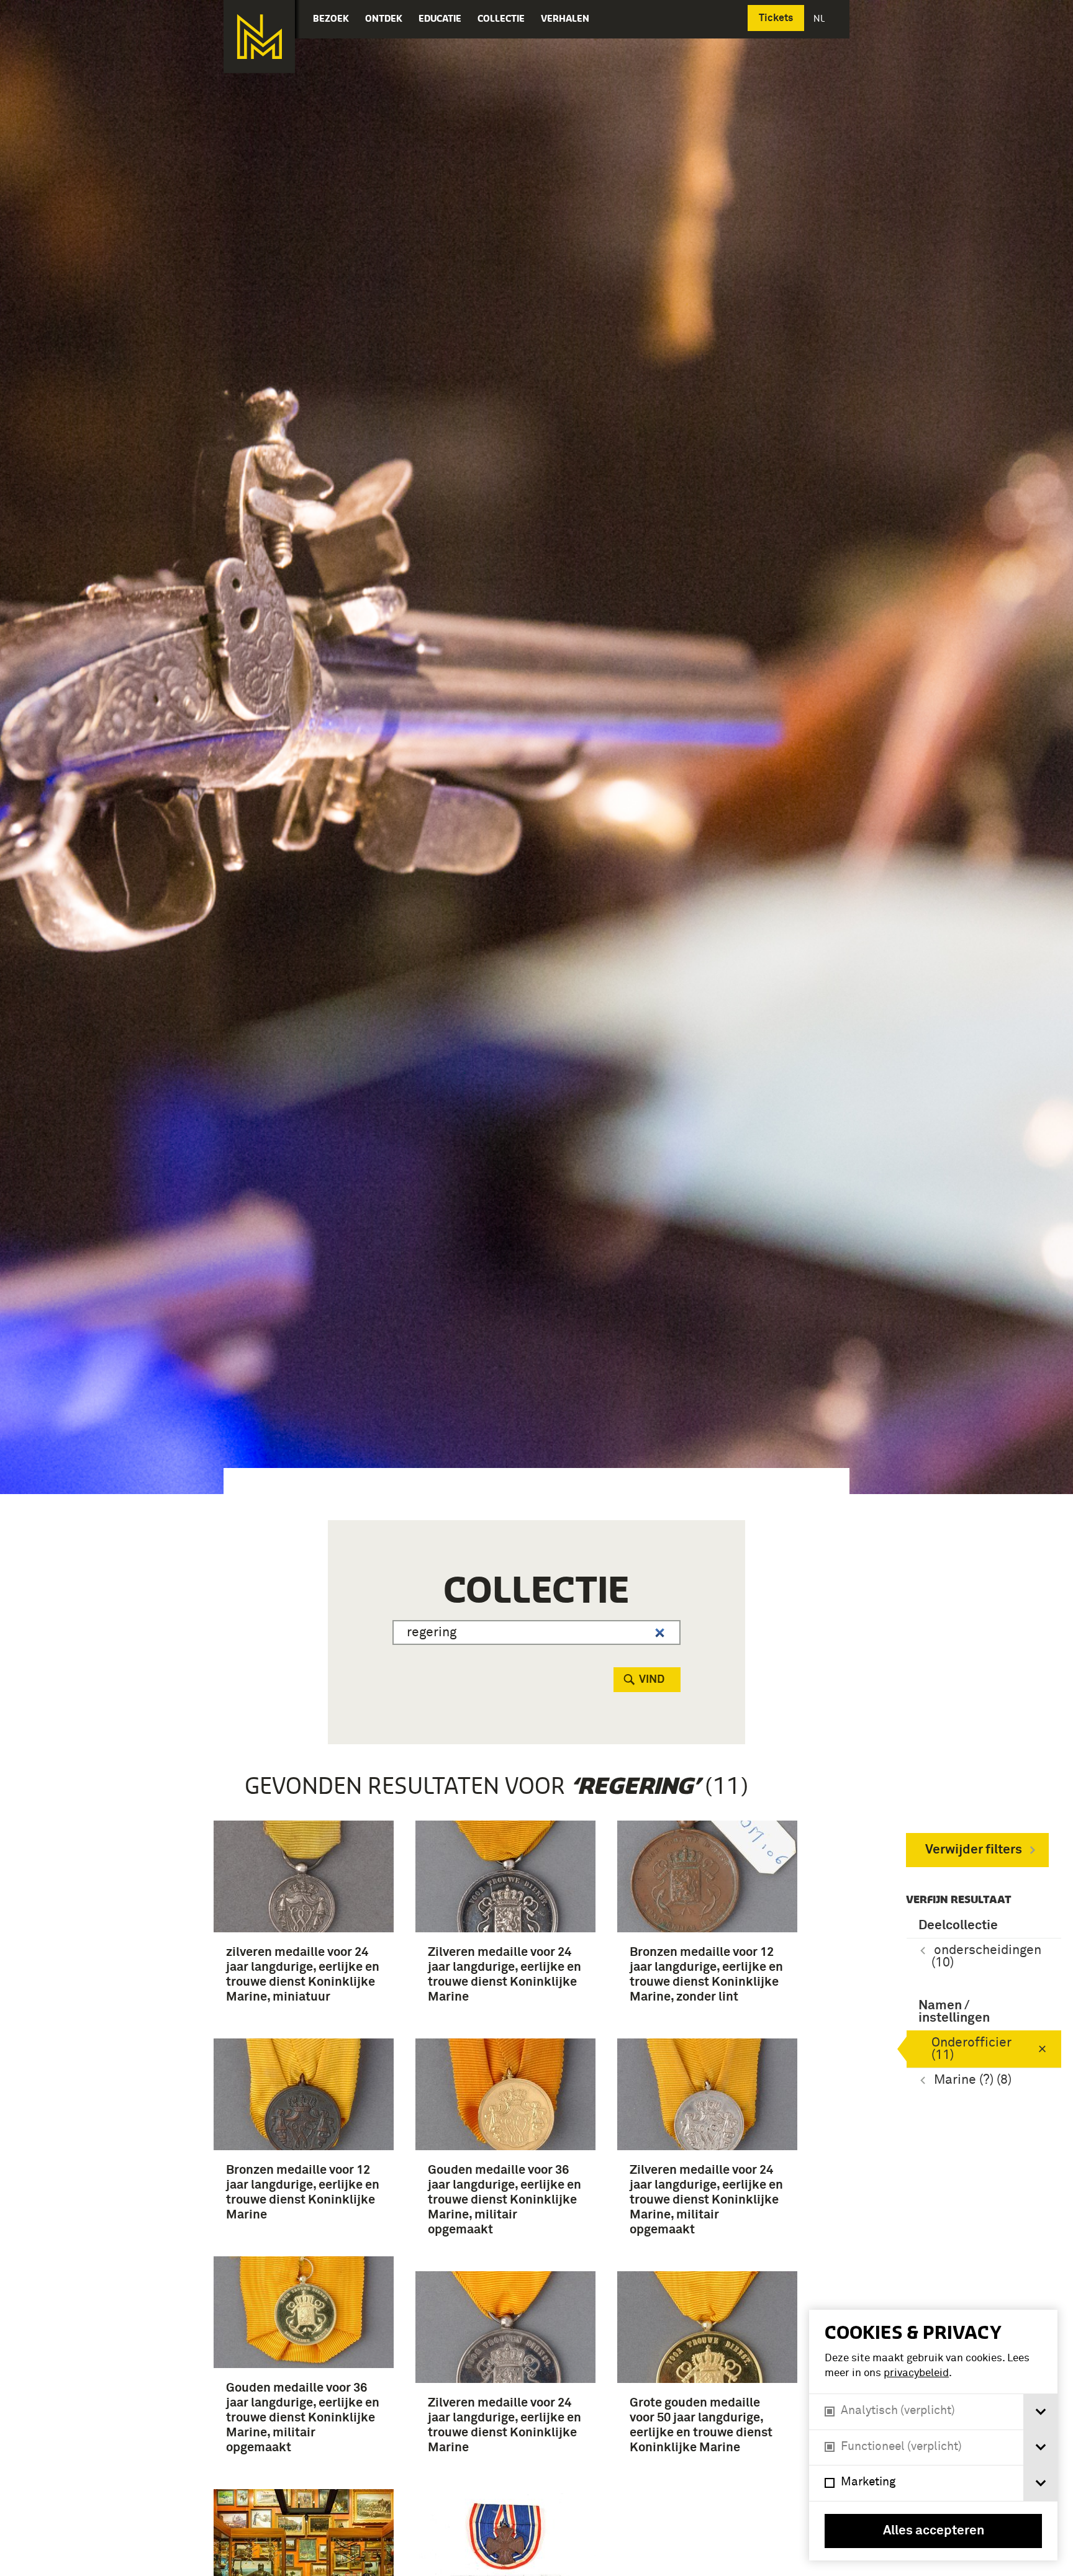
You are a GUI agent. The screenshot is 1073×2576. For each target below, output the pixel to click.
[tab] (1040, 2412)
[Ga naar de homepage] (259, 37)
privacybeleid (916, 2373)
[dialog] (933, 2435)
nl (820, 18)
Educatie (440, 18)
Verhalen (565, 18)
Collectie (501, 18)
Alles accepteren (934, 2531)
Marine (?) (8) (973, 2080)
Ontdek (384, 18)
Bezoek (331, 18)
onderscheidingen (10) (986, 1957)
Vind (652, 1680)
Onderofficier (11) (971, 2049)
